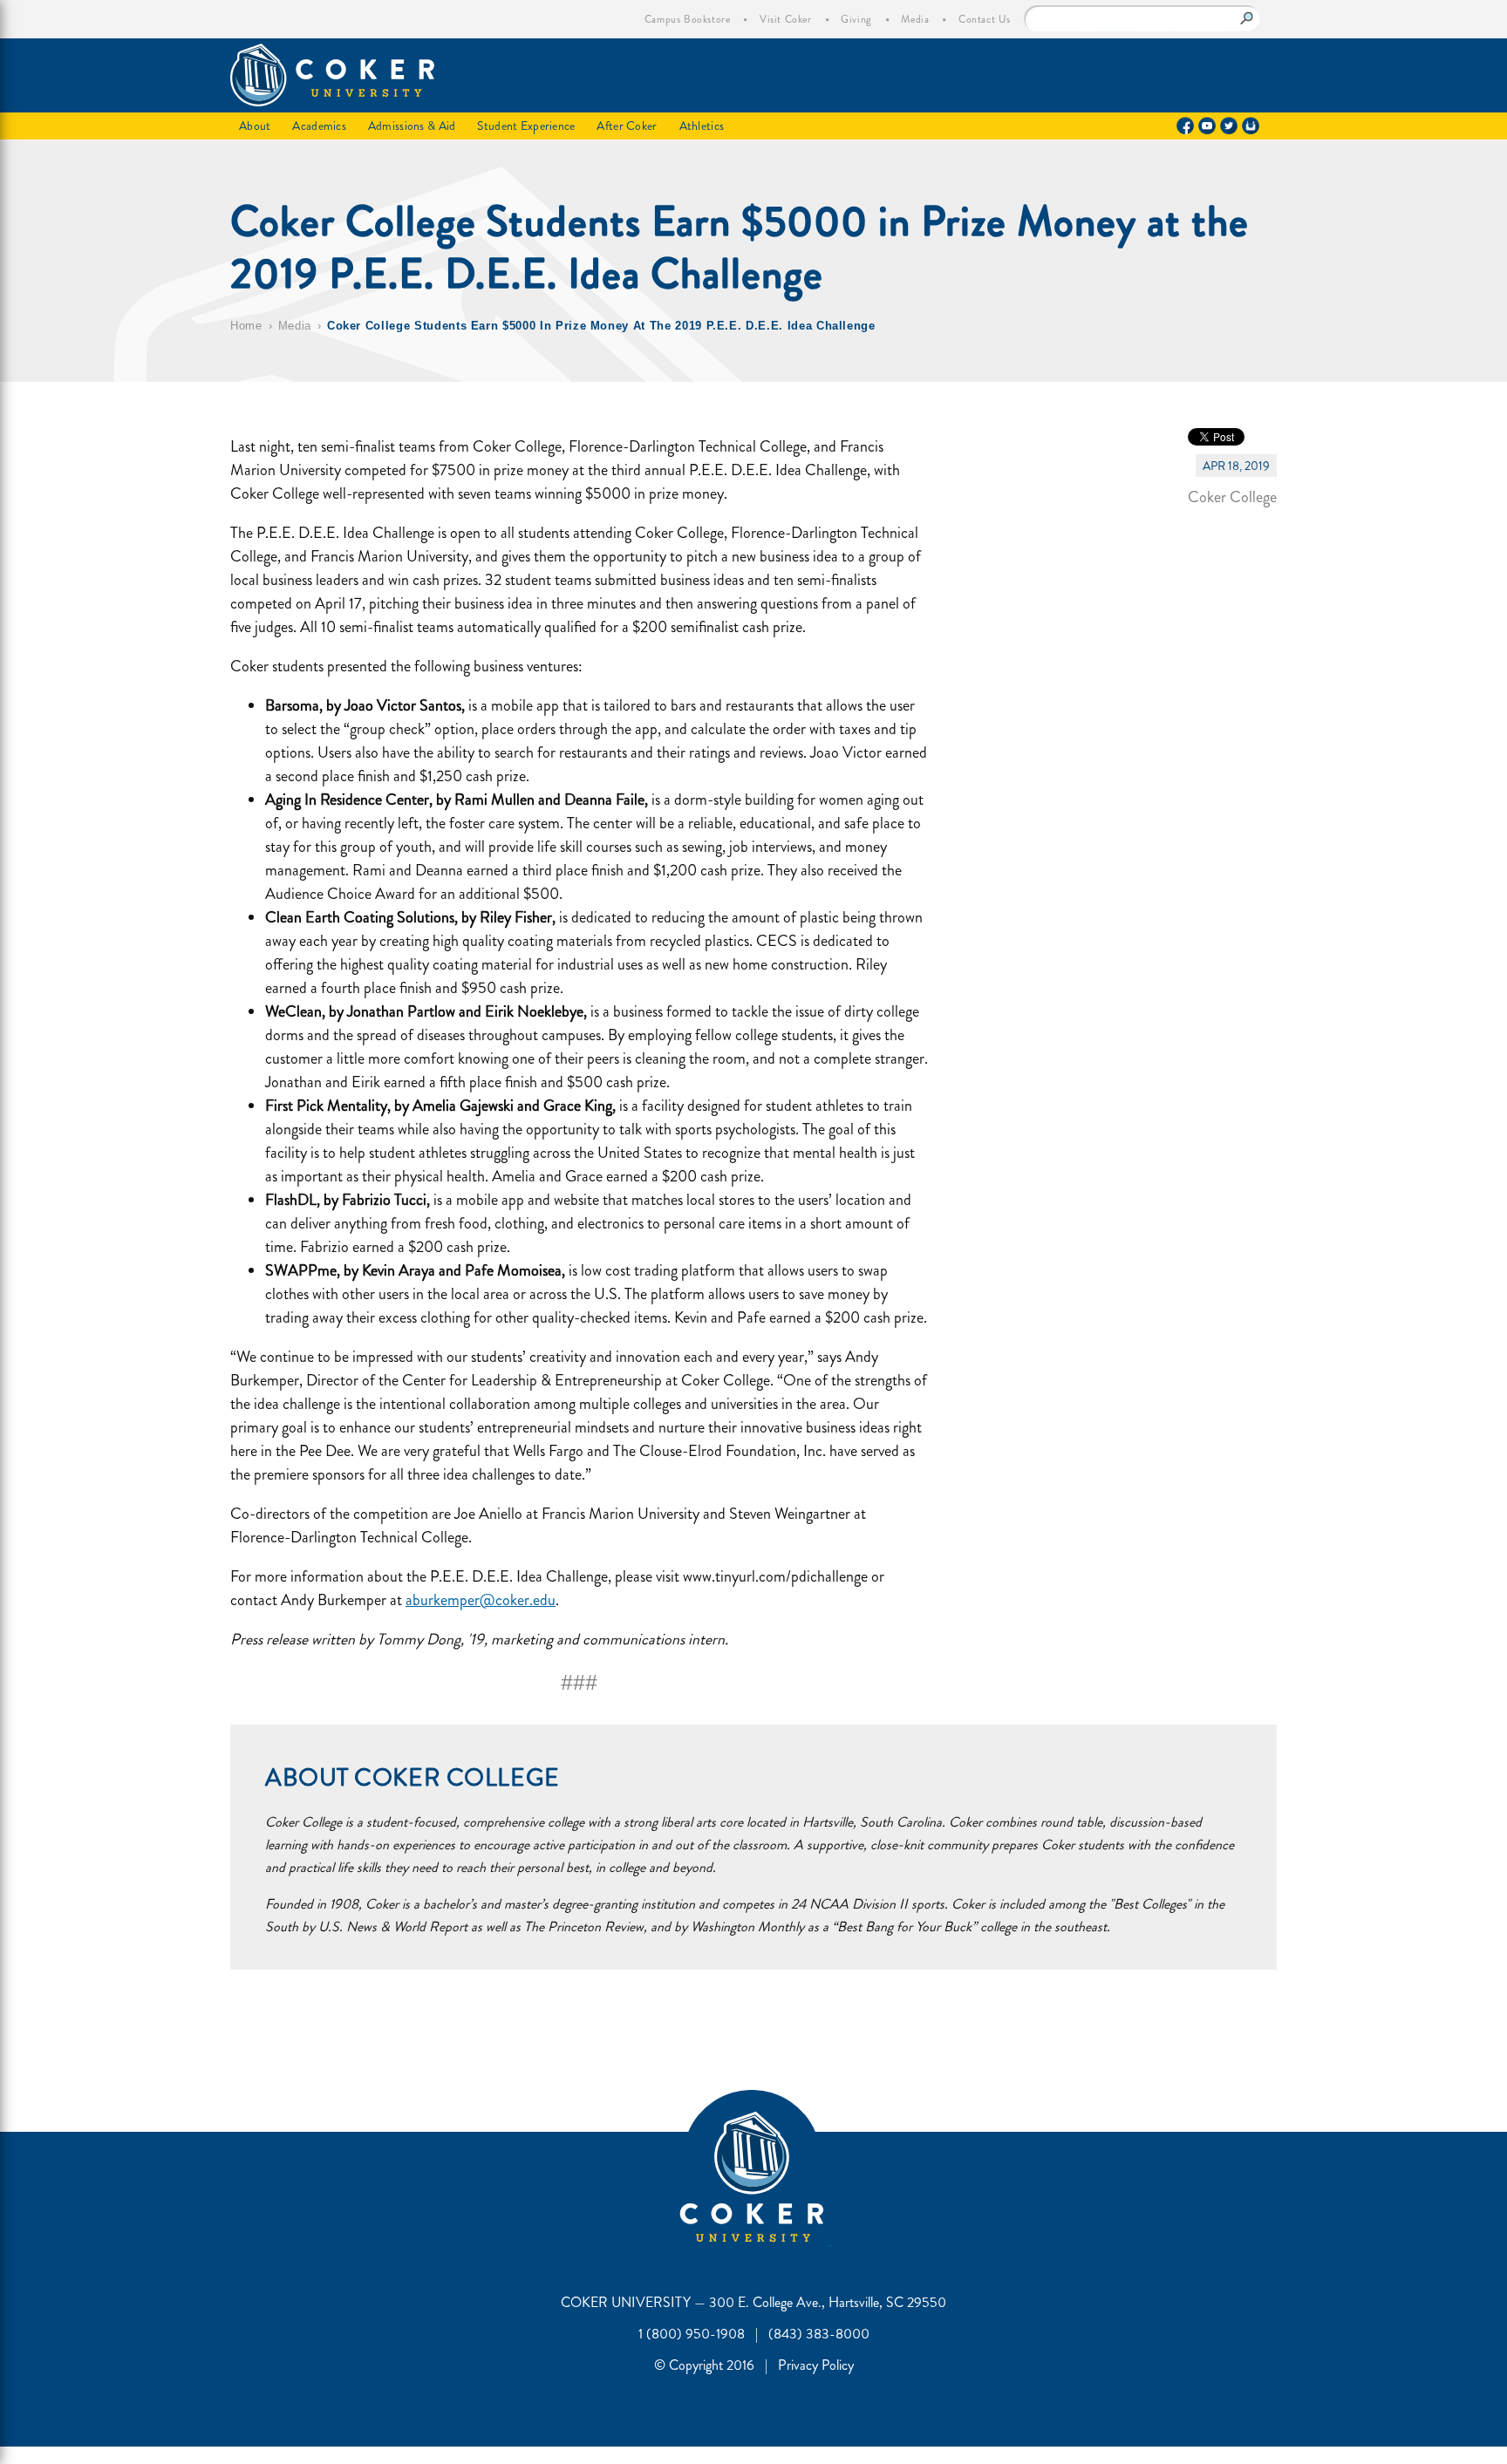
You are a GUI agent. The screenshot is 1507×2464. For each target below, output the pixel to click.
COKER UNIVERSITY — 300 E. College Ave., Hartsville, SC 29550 (753, 2302)
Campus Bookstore (688, 19)
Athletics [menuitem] (702, 126)
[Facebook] (1185, 126)
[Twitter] (1229, 126)
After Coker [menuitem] (627, 126)
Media (915, 19)
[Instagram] (1251, 126)
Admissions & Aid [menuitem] (412, 126)
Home (246, 326)
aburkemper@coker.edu (481, 1600)
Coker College (1232, 497)
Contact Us (985, 19)
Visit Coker (786, 19)
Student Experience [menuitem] (526, 126)
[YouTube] (1207, 126)
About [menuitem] (255, 126)
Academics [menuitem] (319, 126)
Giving (856, 19)
